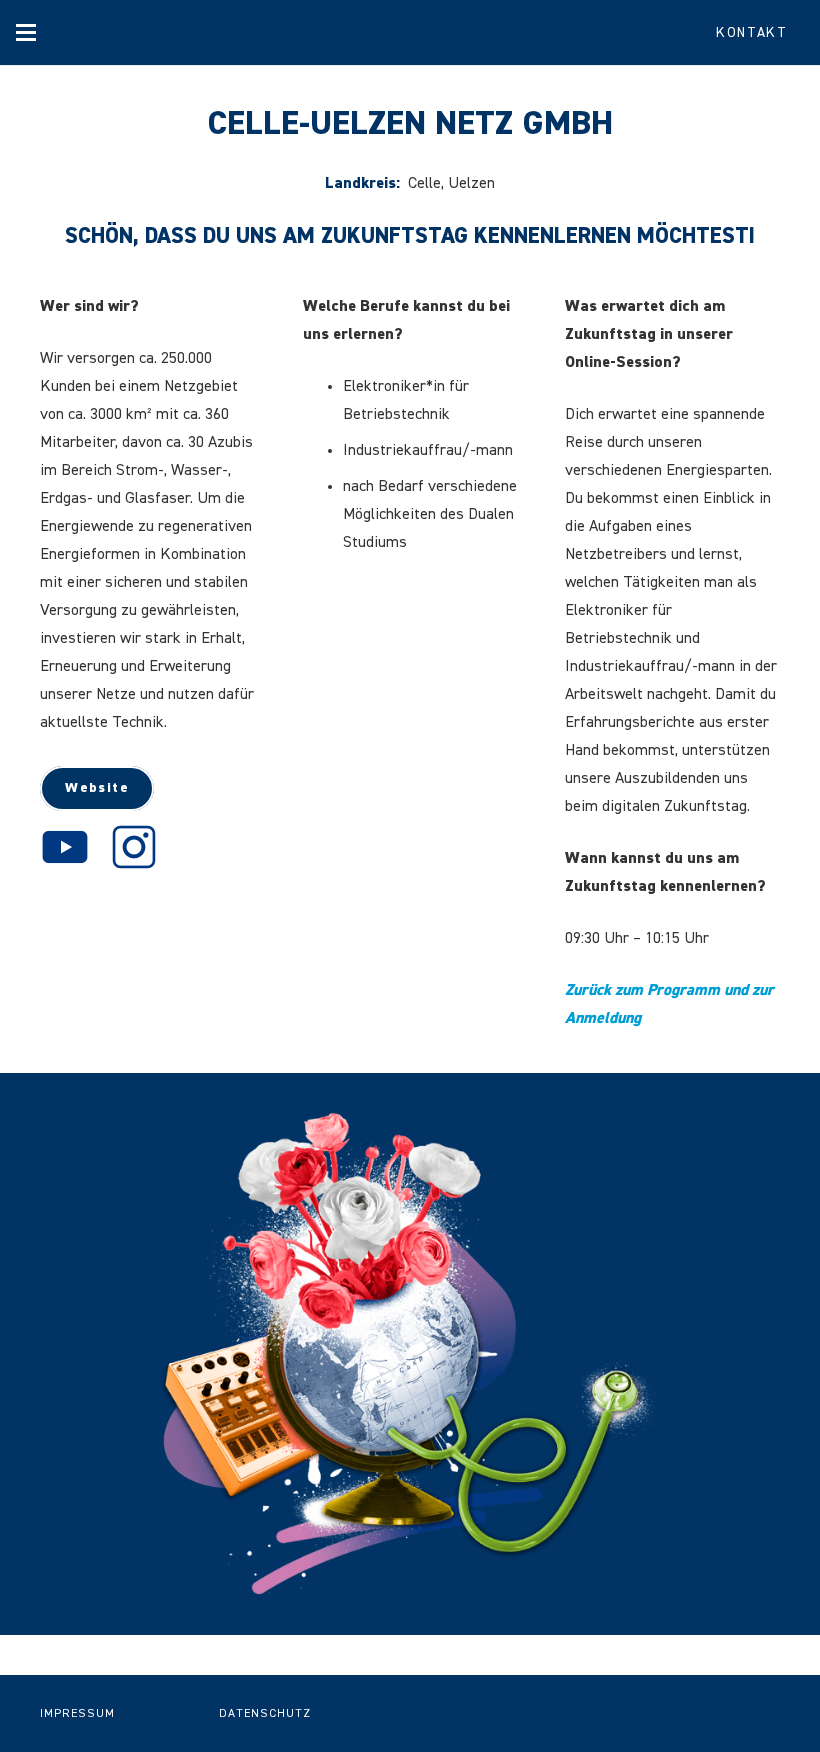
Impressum (77, 1714)
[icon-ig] (134, 847)
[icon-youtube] (65, 847)
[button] (26, 33)
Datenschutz (265, 1714)
